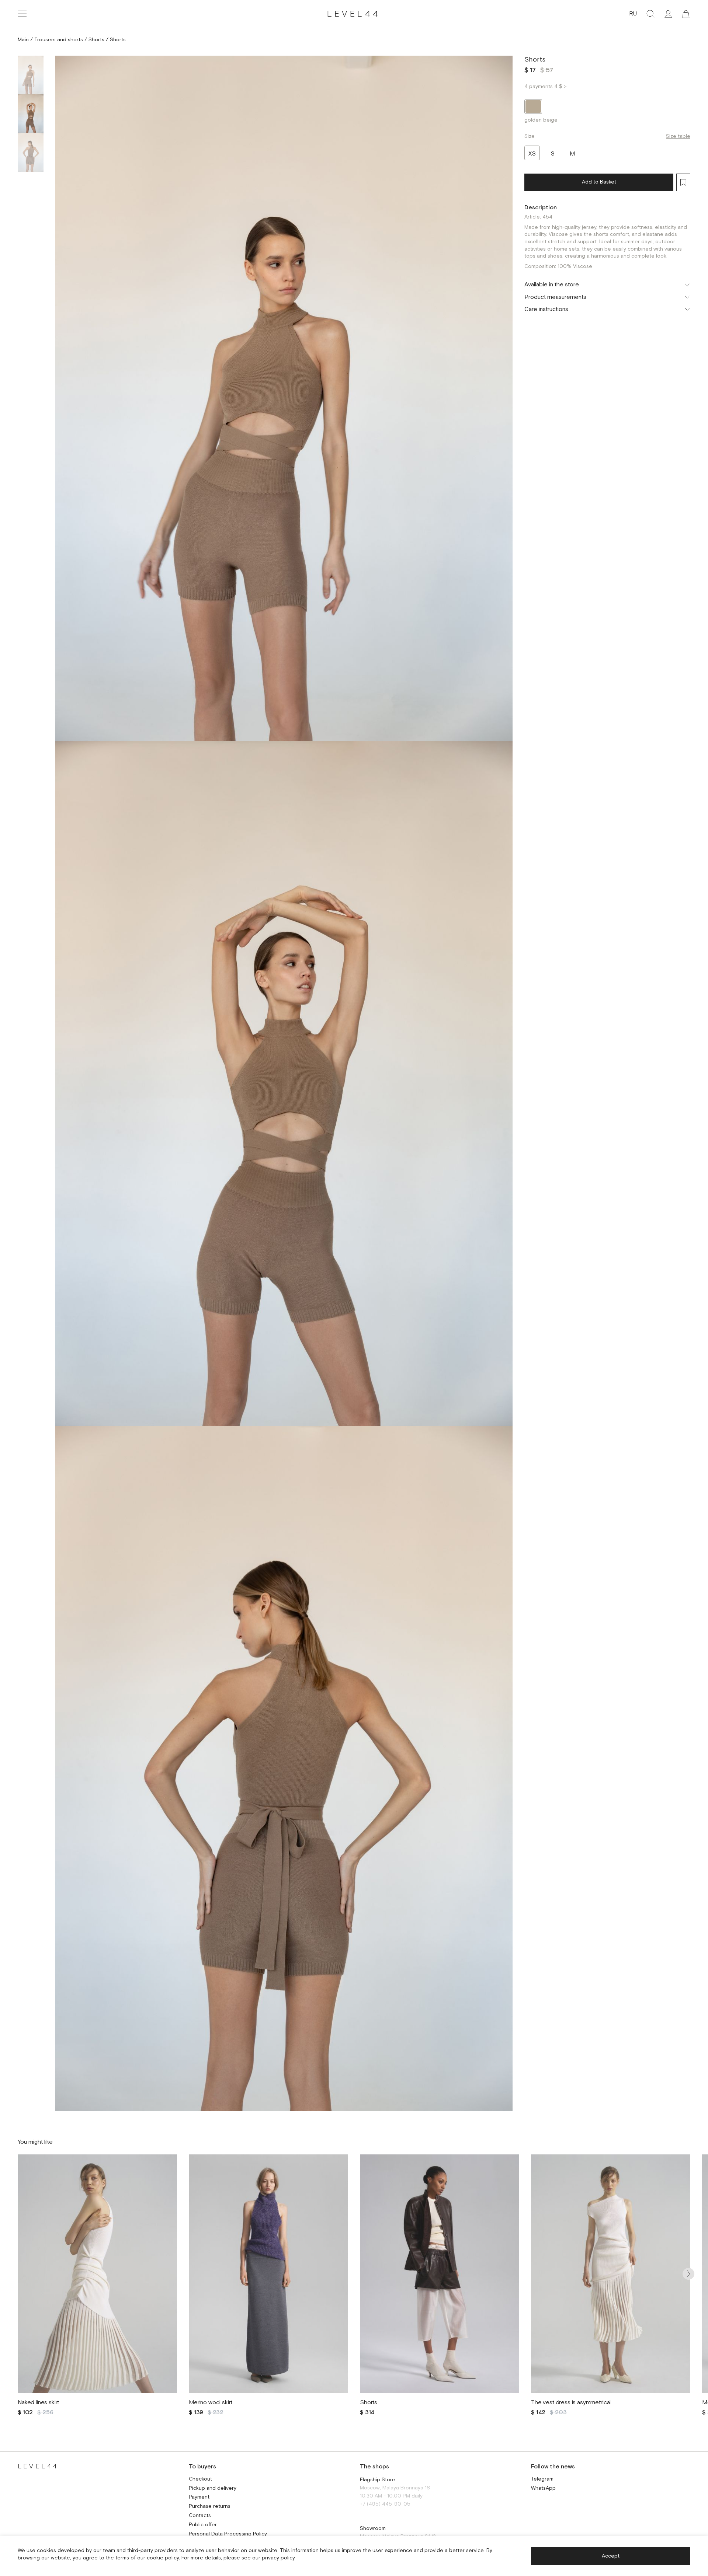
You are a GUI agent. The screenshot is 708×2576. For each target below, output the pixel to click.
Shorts (96, 40)
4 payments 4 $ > (545, 87)
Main (23, 40)
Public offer (203, 2525)
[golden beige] (533, 107)
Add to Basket (599, 182)
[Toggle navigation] (22, 14)
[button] (686, 14)
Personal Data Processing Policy (228, 2534)
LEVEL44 (354, 14)
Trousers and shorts (59, 40)
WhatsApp (543, 2488)
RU (633, 14)
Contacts (200, 2516)
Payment (199, 2497)
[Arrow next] (688, 2274)
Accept (611, 2556)
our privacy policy (274, 2558)
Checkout (200, 2479)
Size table (678, 136)
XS (532, 154)
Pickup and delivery (213, 2488)
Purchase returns (210, 2507)
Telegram (542, 2479)
